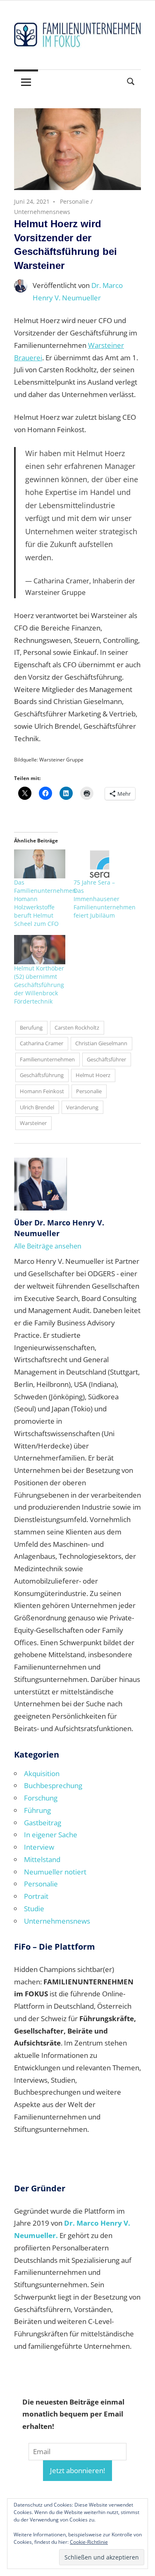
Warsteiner (33, 1123)
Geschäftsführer (106, 1059)
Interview (39, 1847)
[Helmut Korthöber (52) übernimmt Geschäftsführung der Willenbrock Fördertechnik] (40, 950)
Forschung (41, 1798)
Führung (37, 1810)
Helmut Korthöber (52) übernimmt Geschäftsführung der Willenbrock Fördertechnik (39, 985)
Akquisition (42, 1773)
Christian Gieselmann (101, 1043)
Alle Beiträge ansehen (48, 1246)
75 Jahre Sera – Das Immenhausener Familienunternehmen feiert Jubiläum (105, 899)
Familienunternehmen (47, 1059)
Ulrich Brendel (37, 1107)
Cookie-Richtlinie (89, 2542)
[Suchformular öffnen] (131, 81)
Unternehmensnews (42, 212)
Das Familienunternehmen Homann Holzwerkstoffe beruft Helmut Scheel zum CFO (45, 903)
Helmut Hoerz (93, 1075)
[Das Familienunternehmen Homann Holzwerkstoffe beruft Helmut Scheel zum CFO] (40, 864)
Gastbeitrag (43, 1823)
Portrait (36, 1896)
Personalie (74, 201)
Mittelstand (42, 1859)
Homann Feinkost (42, 1091)
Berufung (31, 1028)
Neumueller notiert (55, 1872)
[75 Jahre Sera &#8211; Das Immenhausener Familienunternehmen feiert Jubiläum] (99, 864)
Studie (34, 1909)
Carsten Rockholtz (77, 1028)
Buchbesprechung (53, 1785)
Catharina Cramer (42, 1043)
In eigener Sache (51, 1835)
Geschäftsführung (42, 1075)
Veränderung (82, 1107)
